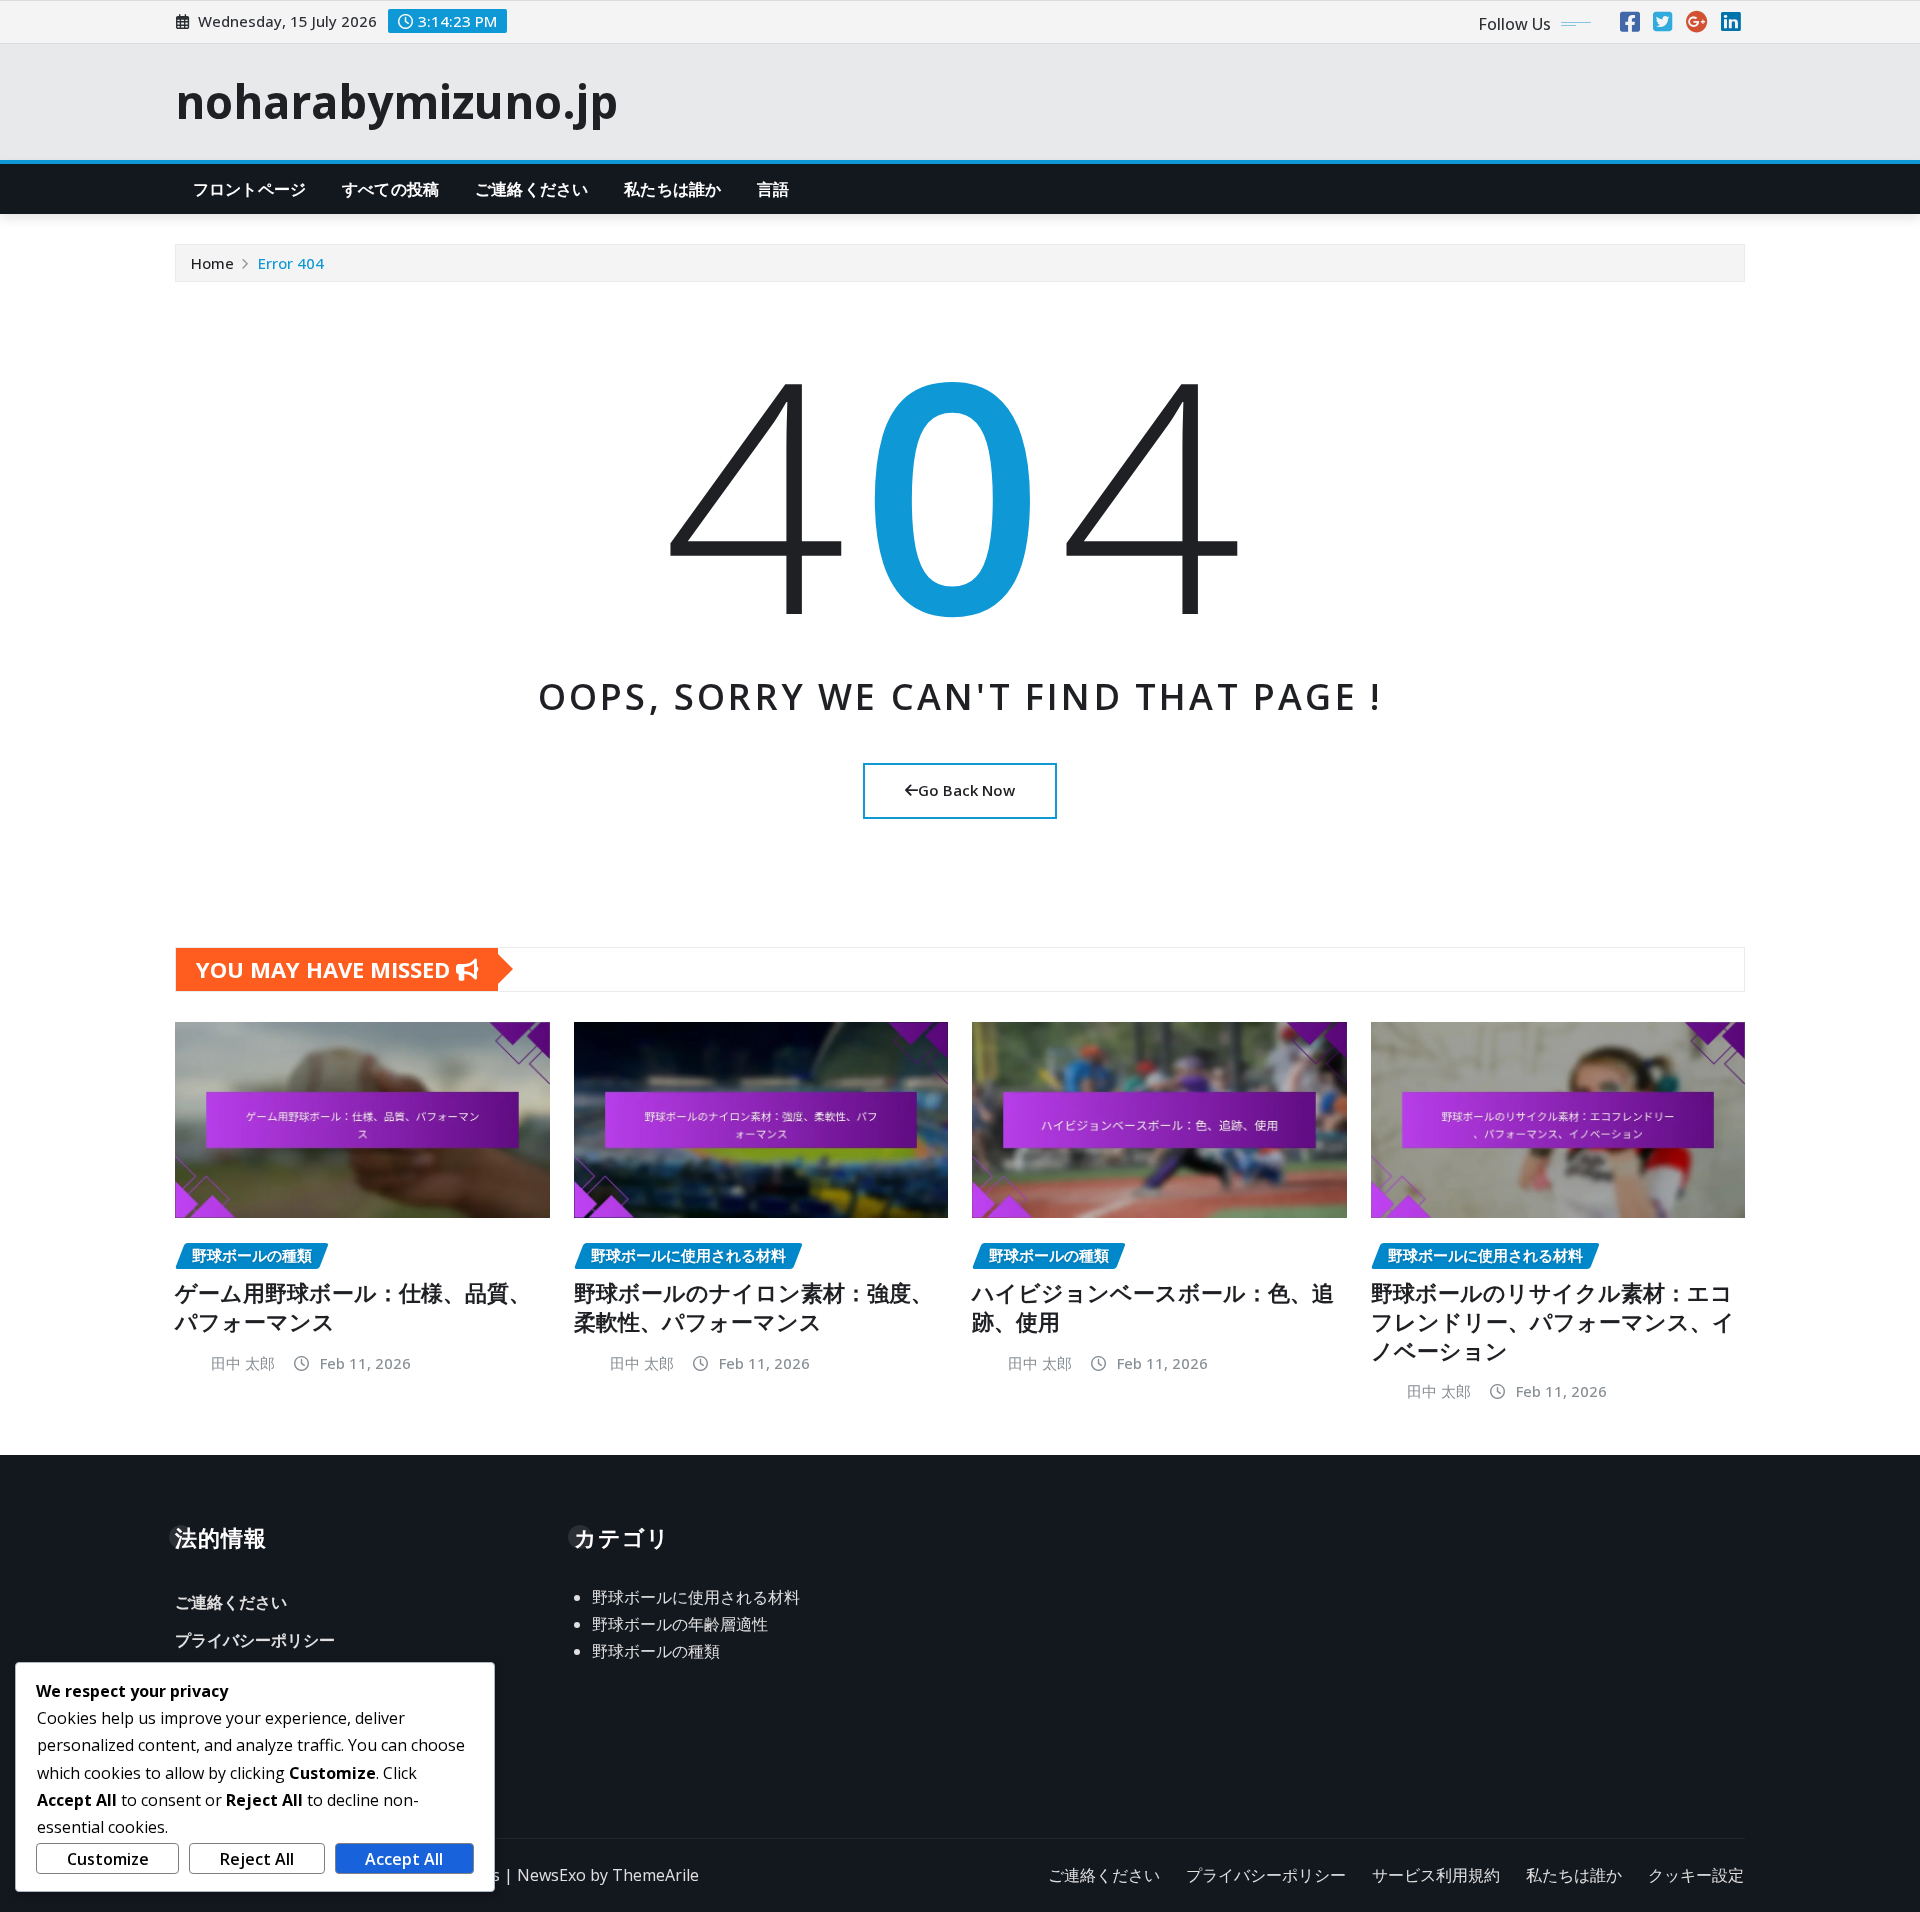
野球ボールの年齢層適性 (680, 1624)
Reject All (257, 1859)
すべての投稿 (390, 189)
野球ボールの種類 (656, 1651)
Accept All (404, 1859)
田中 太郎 (243, 1363)
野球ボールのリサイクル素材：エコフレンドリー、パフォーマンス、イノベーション (1553, 1320)
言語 (773, 189)
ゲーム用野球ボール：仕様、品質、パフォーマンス (353, 1306)
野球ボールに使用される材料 (696, 1597)
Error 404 (291, 263)
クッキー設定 (1696, 1875)
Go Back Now (966, 790)
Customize (108, 1859)
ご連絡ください (531, 189)
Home (212, 263)
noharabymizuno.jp (396, 101)
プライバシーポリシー (255, 1640)
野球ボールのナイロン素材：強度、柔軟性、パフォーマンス (753, 1306)
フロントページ (249, 189)
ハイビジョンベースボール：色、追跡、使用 (1153, 1306)
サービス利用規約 (1436, 1875)
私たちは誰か (672, 189)
